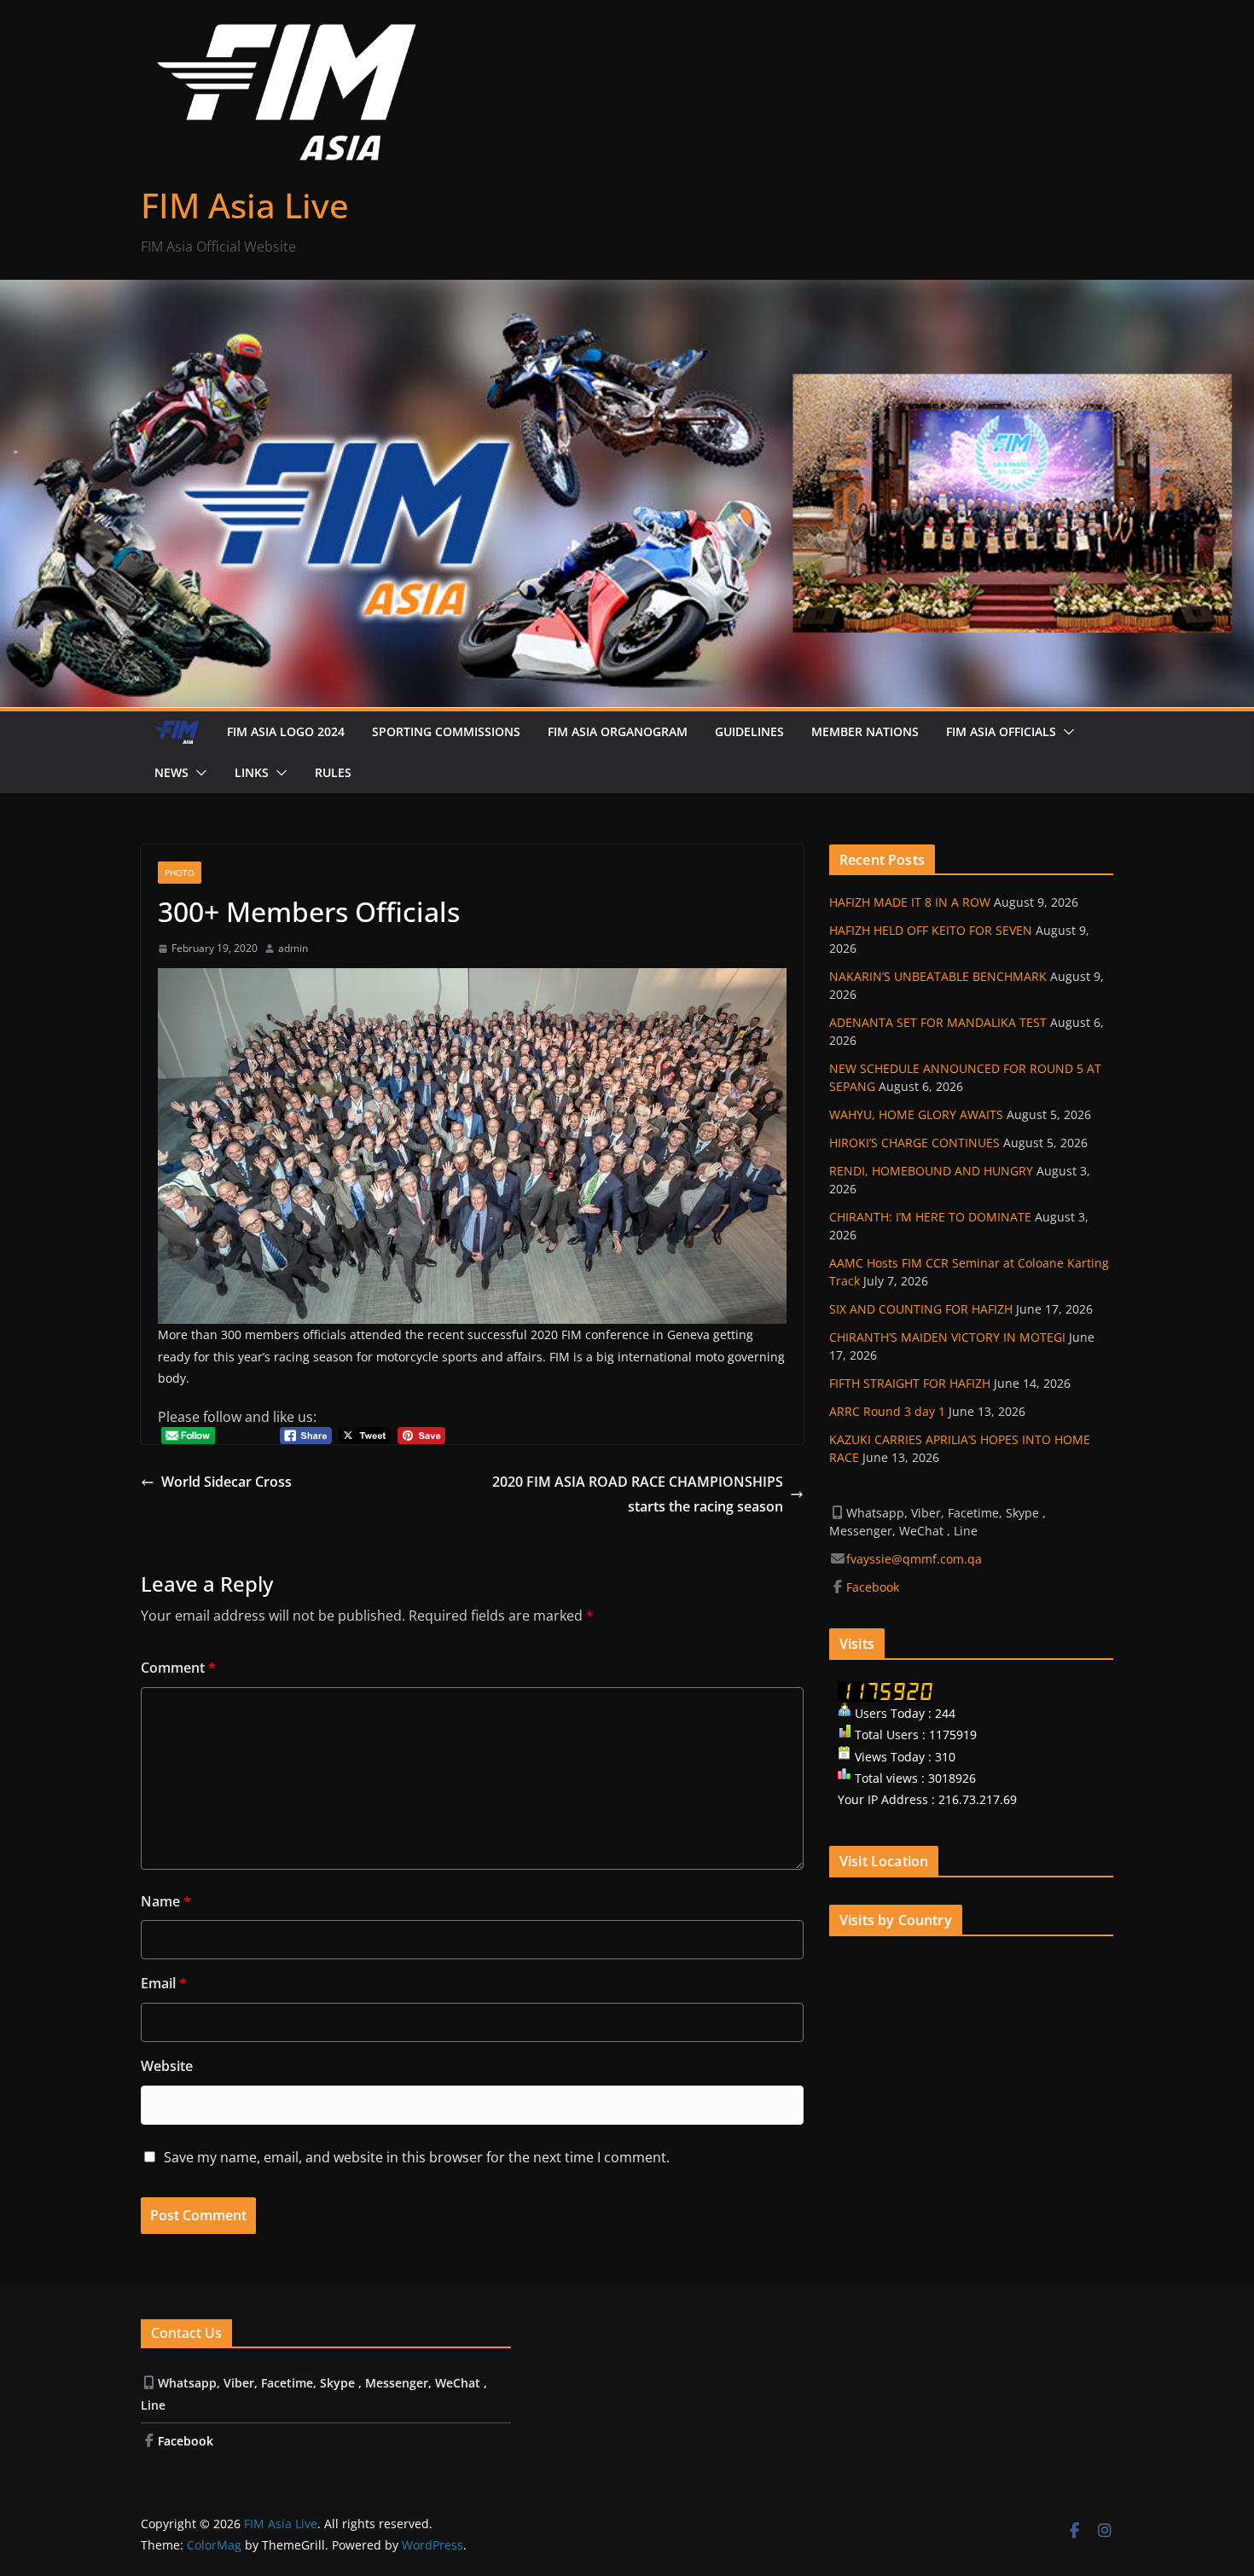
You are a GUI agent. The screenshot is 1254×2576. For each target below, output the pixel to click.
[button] (1065, 732)
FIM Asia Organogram (618, 731)
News (171, 772)
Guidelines (749, 731)
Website (167, 2066)
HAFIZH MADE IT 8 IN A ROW (910, 902)
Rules (333, 772)
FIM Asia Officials (1001, 731)
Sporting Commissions (446, 731)
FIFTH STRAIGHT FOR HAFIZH (910, 1383)
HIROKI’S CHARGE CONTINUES (914, 1143)
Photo (180, 873)
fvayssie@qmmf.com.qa (914, 1559)
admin (293, 948)
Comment (178, 1668)
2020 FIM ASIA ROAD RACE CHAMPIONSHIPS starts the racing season (638, 1494)
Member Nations (865, 731)
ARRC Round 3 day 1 (887, 1411)
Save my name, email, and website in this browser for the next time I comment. (417, 2157)
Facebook (874, 1587)
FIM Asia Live (245, 205)
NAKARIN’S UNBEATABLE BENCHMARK (938, 976)
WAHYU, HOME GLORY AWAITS (916, 1114)
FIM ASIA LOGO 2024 (286, 731)
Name (166, 1901)
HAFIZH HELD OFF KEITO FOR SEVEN (931, 930)
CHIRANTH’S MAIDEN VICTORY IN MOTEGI (947, 1337)
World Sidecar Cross (226, 1482)
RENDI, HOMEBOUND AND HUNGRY (931, 1171)
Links (252, 772)
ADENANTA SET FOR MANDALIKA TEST (938, 1022)
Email (164, 1983)
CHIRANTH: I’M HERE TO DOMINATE (930, 1217)
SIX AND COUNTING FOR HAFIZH (921, 1309)
